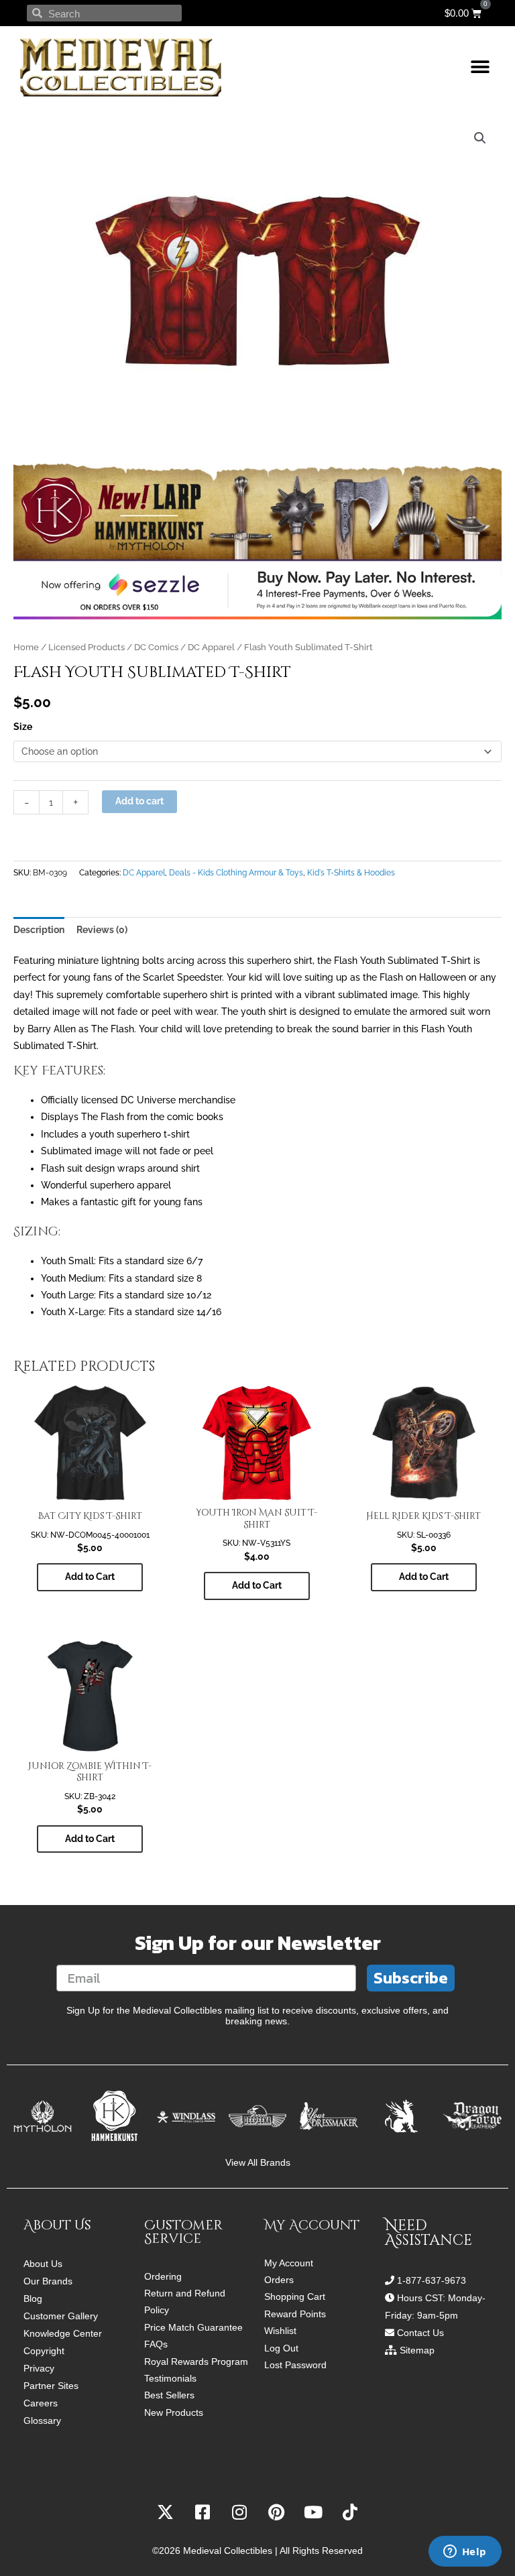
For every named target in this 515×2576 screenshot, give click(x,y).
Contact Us (420, 2333)
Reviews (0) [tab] (102, 930)
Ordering (163, 2277)
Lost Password (295, 2365)
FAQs (156, 2344)
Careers (41, 2403)
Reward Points (295, 2314)
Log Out (281, 2348)
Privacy (39, 2368)
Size (23, 727)
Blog (33, 2298)
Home (26, 647)
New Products (174, 2413)
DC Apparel (211, 647)
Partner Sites (51, 2386)
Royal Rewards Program (196, 2362)
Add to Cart (90, 1577)
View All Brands (258, 2163)
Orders (279, 2280)
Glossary (42, 2420)
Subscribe (411, 1978)
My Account (289, 2263)
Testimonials (170, 2379)
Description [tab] (39, 930)
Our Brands (48, 2281)
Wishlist (280, 2331)
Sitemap (417, 2350)
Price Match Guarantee (193, 2328)
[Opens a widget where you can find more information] (465, 2553)
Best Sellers (169, 2395)
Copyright (44, 2351)
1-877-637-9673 (432, 2280)
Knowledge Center (63, 2333)
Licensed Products (87, 647)
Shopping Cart (295, 2297)
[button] (480, 67)
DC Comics (156, 647)
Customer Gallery (61, 2316)
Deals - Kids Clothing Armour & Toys (236, 872)
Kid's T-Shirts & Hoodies (351, 872)
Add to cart (139, 801)
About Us (43, 2264)
